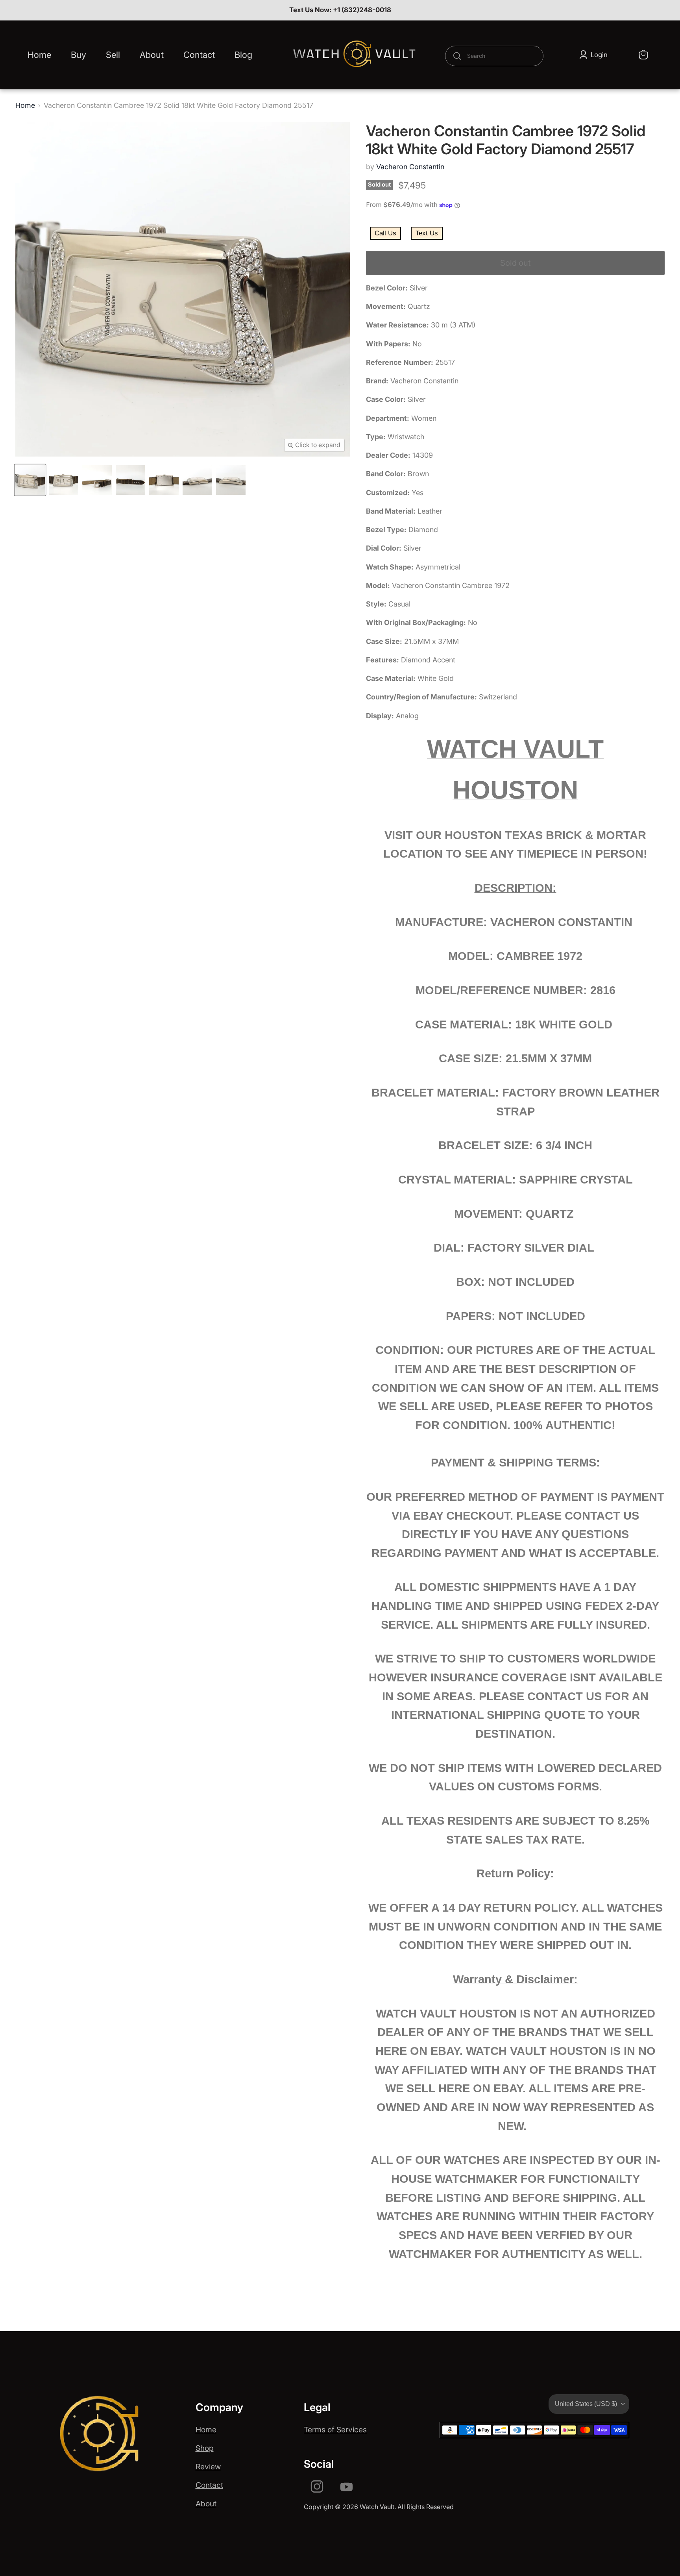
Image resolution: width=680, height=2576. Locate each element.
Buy (79, 55)
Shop (205, 2448)
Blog (243, 55)
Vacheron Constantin (410, 167)
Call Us (385, 233)
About (152, 55)
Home (39, 55)
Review (208, 2467)
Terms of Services (335, 2430)
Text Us (427, 233)
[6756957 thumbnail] (30, 480)
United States (586, 2404)
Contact (199, 55)
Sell (113, 55)
